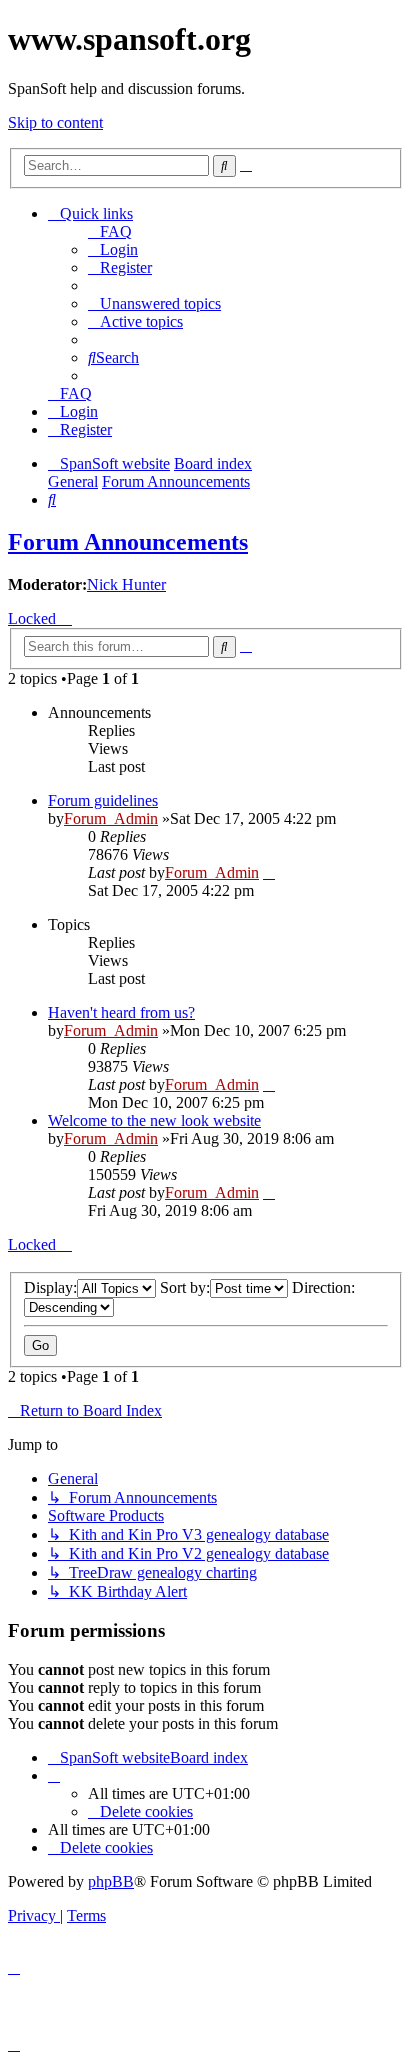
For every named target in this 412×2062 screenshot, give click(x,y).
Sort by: (185, 1287)
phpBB (111, 1881)
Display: (50, 1287)
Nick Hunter (126, 584)
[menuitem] (110, 231)
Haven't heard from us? (121, 1012)
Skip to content (55, 122)
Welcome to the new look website (154, 1120)
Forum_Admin (111, 818)
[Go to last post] (269, 872)
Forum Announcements (128, 542)
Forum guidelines (103, 800)
